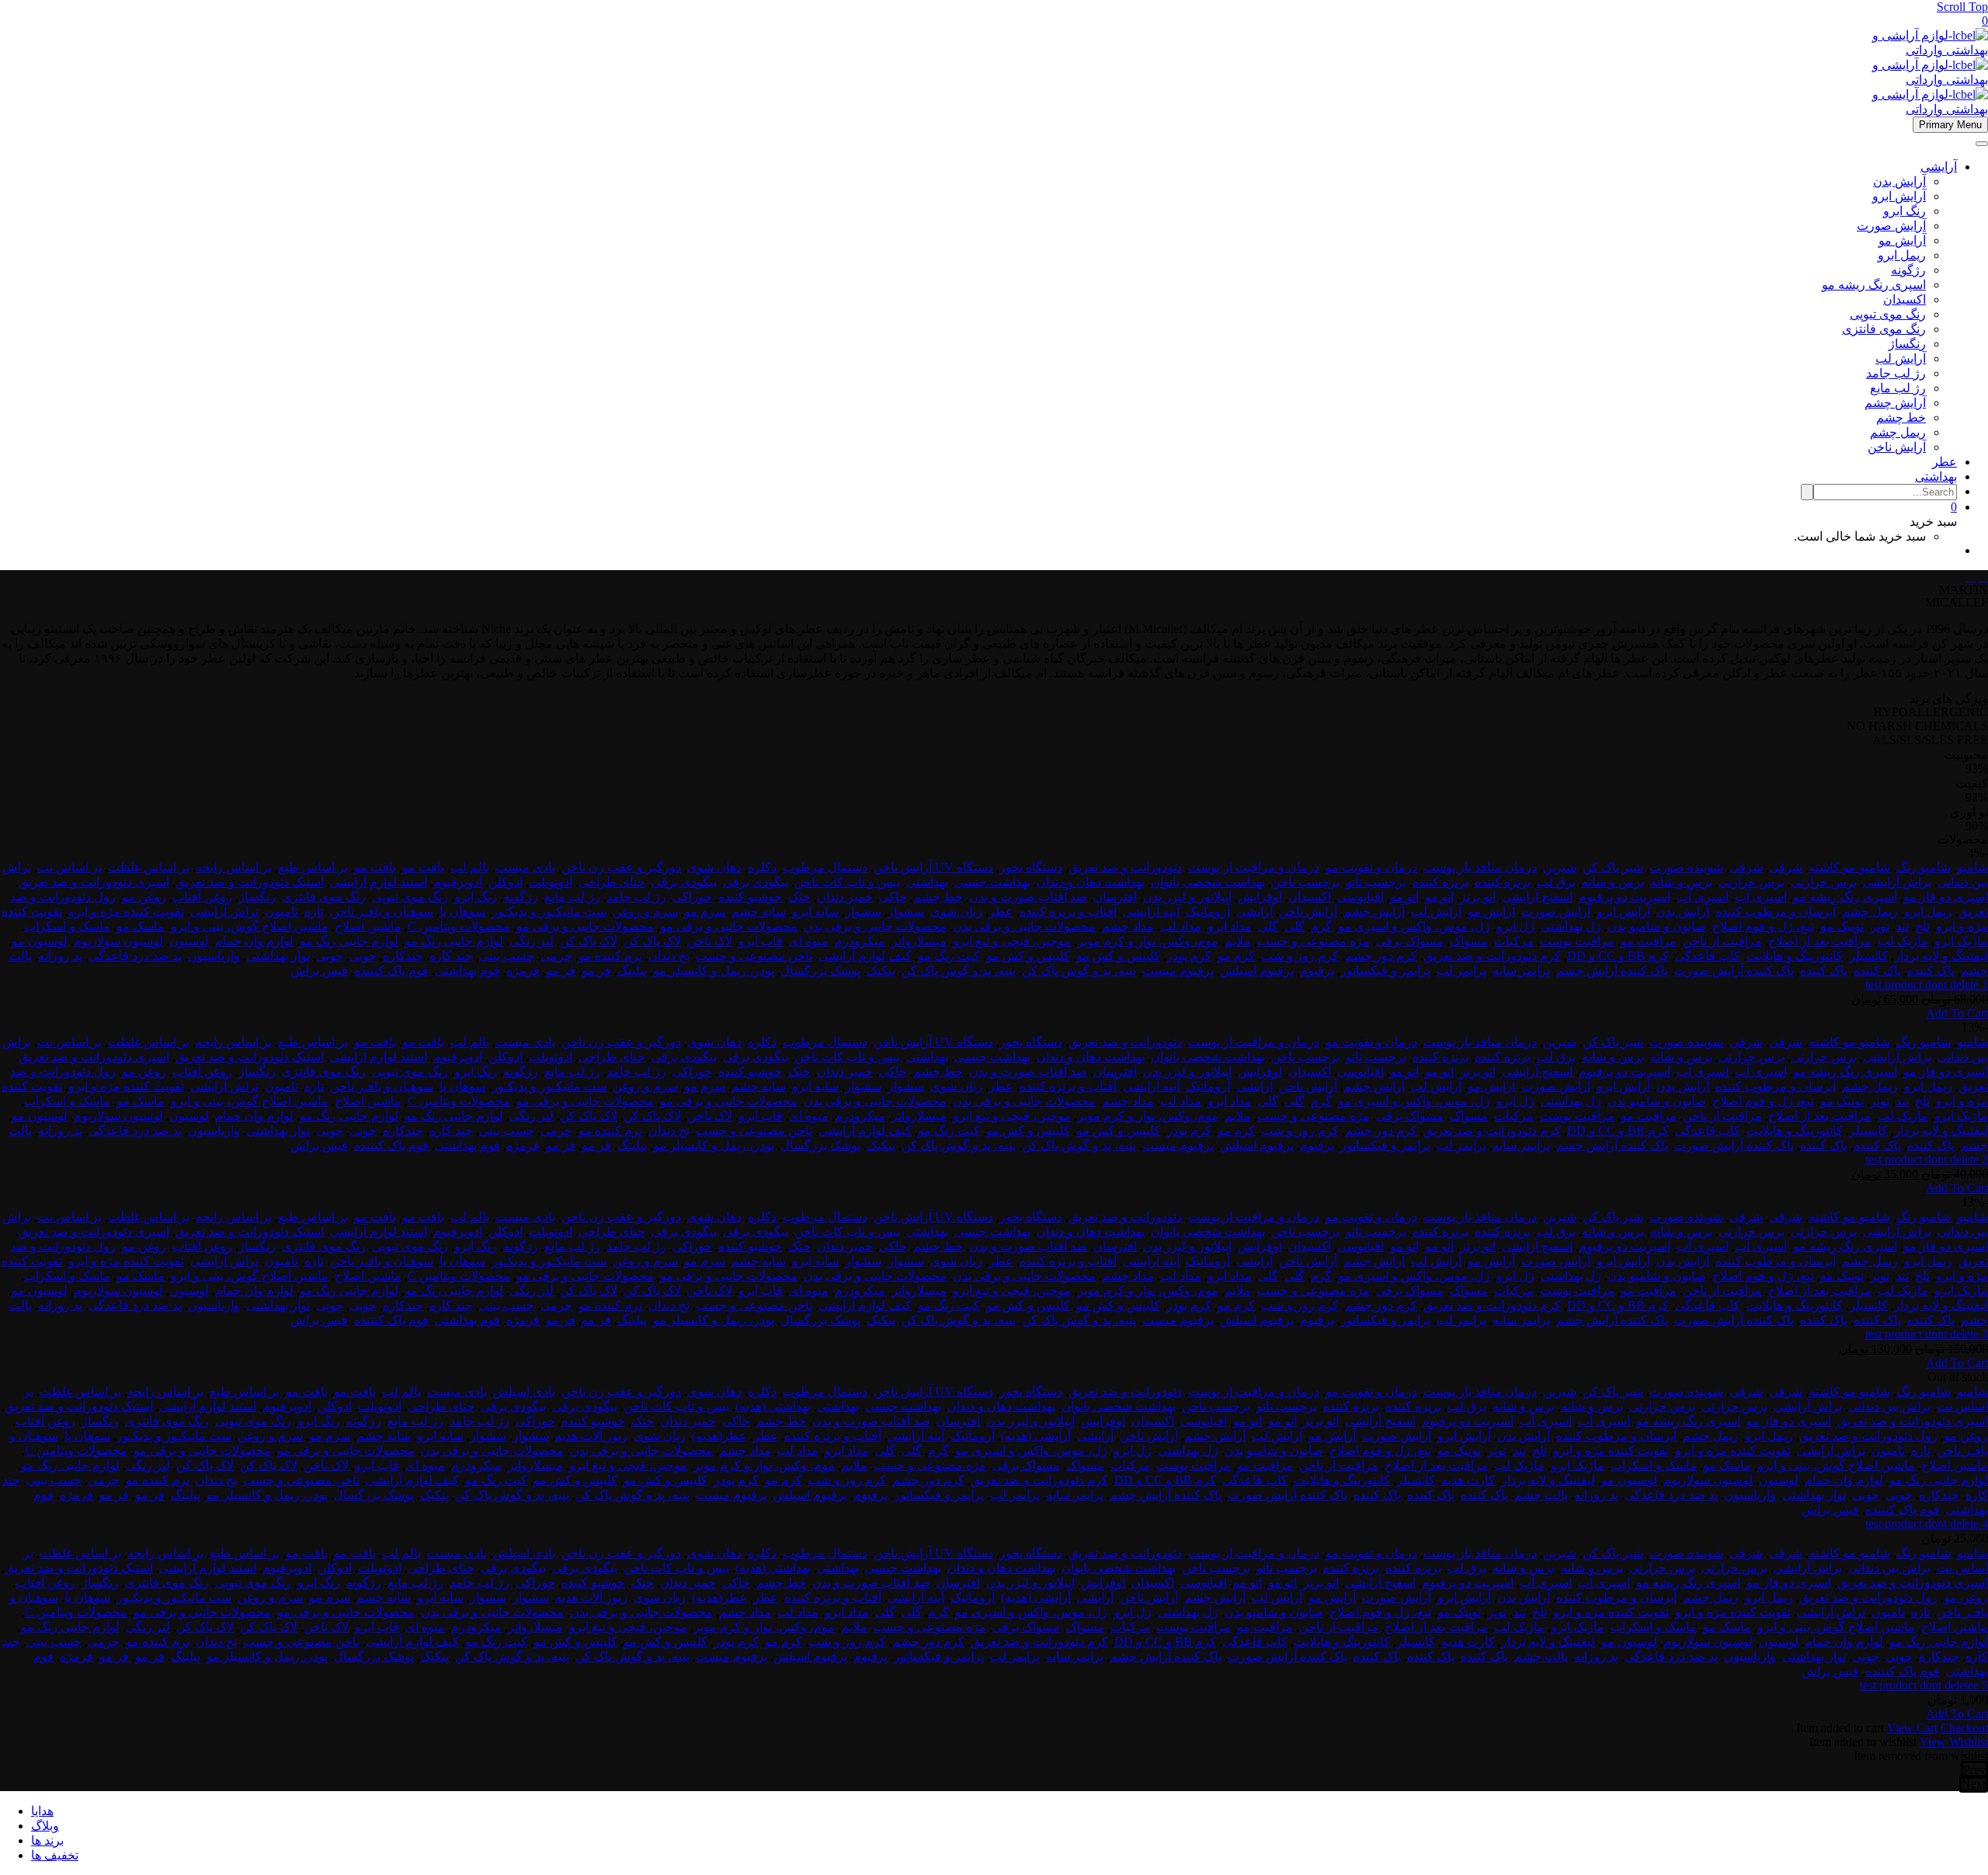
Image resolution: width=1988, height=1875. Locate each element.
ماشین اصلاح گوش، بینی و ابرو (250, 926)
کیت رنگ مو (949, 956)
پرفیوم (1317, 971)
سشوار (906, 911)
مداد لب (1181, 926)
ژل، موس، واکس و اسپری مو (1414, 926)
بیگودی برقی (756, 882)
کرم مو (1236, 956)
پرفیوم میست (1178, 971)
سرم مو (705, 911)
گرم (1321, 926)
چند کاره (451, 956)
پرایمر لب (1461, 971)
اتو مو (1439, 897)
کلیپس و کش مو (1118, 956)
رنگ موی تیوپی (1888, 314)
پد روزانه (60, 956)
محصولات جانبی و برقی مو (729, 926)
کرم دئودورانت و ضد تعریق (1492, 956)
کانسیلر (1868, 956)
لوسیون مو (40, 941)
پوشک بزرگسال (820, 971)
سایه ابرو (815, 911)
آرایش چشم (1895, 403)
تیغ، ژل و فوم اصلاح (1763, 926)
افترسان (1115, 897)
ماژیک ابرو (1961, 941)
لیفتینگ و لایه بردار (1941, 956)
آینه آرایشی (1151, 911)
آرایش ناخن (1897, 447)
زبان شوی (956, 911)
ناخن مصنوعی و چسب (754, 956)
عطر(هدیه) (719, 1436)
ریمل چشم (1898, 432)
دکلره (762, 867)
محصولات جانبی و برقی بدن (1024, 926)
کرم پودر (1189, 956)
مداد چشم (1128, 926)
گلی (1295, 926)
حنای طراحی (612, 882)
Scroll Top (1962, 7)
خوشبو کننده (750, 897)
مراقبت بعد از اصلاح (1820, 941)
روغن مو (144, 897)
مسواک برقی (1410, 941)
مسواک (1469, 941)
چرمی (556, 956)
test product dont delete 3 (1927, 1334)
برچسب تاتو (1376, 882)
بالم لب (470, 867)
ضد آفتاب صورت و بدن (1028, 897)
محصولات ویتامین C (459, 926)
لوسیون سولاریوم (118, 941)
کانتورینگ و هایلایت (1795, 956)
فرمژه (523, 971)
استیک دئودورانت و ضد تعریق (250, 882)
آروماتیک (1208, 911)
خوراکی (692, 897)
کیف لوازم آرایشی (865, 956)
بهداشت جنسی (992, 882)
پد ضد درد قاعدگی (135, 956)
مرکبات (1514, 941)
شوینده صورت (1686, 867)
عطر (1945, 462)
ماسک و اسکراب (67, 926)
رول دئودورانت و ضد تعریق (1868, 1436)
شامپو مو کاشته (1849, 867)
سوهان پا (462, 911)
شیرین (1560, 867)
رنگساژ (1907, 344)
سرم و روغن (645, 911)
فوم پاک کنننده (391, 971)
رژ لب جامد (1896, 373)
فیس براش (319, 971)
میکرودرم (860, 941)
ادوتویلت (551, 882)
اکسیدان (1905, 299)
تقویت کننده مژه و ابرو (126, 911)
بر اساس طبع (313, 867)
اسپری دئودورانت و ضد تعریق (94, 882)
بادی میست (525, 867)
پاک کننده (1931, 971)
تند (1902, 926)
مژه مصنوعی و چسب (1314, 941)
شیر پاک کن (1613, 867)
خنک (799, 897)
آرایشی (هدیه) (1036, 1436)
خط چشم (1901, 417)
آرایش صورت (1891, 226)
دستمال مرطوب (825, 867)
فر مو (596, 971)
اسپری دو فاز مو (1946, 897)
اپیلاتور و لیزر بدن (1187, 897)
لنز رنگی (532, 941)
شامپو (1972, 867)
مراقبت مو (1649, 941)
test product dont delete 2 (1927, 1159)
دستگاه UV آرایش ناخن (933, 867)
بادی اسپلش (524, 1391)
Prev (1974, 1770)
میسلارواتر (919, 941)
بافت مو (423, 867)
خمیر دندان (845, 897)
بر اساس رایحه (234, 867)
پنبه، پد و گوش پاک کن (1079, 971)
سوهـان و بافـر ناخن (382, 911)
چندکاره (403, 956)
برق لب (1556, 882)
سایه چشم (759, 911)
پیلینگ (632, 971)
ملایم (1238, 941)
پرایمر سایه (1521, 971)
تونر (1880, 926)
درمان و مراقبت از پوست (1254, 867)
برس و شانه (1681, 882)
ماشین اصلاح (368, 926)
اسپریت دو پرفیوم (1625, 897)
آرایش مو (1902, 240)
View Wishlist (1954, 1742)
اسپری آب (1761, 897)
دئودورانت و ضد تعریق (1125, 867)
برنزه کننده (1503, 882)
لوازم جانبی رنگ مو (454, 941)
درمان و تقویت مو (1371, 867)
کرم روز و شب (1300, 956)
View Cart (1912, 1728)
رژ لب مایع (1898, 388)
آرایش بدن (1899, 181)
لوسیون (189, 941)
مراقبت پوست (1577, 941)
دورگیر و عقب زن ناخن (621, 867)
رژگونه (1908, 270)
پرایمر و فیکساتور (1385, 971)
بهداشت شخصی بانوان (1208, 882)
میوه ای (809, 941)
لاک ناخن (710, 941)
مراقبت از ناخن (1722, 941)
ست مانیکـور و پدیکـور (549, 911)
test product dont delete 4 (1927, 1524)
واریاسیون (214, 956)
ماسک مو (141, 926)
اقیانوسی (1361, 897)
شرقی (1786, 867)
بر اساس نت (70, 867)
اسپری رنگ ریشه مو (1874, 285)
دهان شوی (714, 867)
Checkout (1964, 1728)
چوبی (363, 956)
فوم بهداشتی (467, 971)
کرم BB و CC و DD (1618, 956)
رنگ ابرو (1905, 211)
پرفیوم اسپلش (1257, 971)
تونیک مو (1842, 926)
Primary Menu (1950, 125)
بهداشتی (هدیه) (773, 1406)
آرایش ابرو (1899, 196)
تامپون (282, 911)
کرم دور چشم (1381, 956)
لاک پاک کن (652, 941)
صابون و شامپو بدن (1657, 926)
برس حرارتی (1824, 882)
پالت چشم (1541, 1495)
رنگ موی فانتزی (1884, 329)
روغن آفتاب (202, 897)
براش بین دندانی (1889, 1406)
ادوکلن (506, 882)
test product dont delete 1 (1927, 984)
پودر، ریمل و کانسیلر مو (714, 971)
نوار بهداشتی (278, 956)
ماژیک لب (1903, 941)
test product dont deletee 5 (1924, 1685)
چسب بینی (507, 956)
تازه (314, 911)
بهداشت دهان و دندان (1091, 882)
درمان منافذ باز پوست (1480, 867)
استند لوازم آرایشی (379, 882)
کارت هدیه (1468, 1480)
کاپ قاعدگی (1708, 956)
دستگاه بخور (1031, 867)
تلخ (1922, 926)
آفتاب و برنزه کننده (1068, 911)
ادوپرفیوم (458, 882)
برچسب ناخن (1305, 882)
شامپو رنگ (1924, 867)
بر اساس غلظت (149, 867)
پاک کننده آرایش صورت (1734, 971)
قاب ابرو (761, 941)
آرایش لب (1901, 358)
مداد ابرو (1230, 926)
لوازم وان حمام (254, 941)
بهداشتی (1936, 477)
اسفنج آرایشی (1537, 897)
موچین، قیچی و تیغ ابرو (1012, 941)
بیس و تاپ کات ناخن (847, 882)
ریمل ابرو (1902, 255)
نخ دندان (669, 956)
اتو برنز (1478, 897)
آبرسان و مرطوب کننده (1776, 911)
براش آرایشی (1897, 882)
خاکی (893, 897)
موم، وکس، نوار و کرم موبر (1148, 941)
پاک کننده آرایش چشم (1612, 971)
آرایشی (1939, 167)
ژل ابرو (1515, 926)
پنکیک (881, 971)
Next (1974, 1784)
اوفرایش (1260, 897)
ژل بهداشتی (1571, 926)
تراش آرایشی (224, 911)
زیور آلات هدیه (591, 1436)
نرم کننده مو (610, 956)
